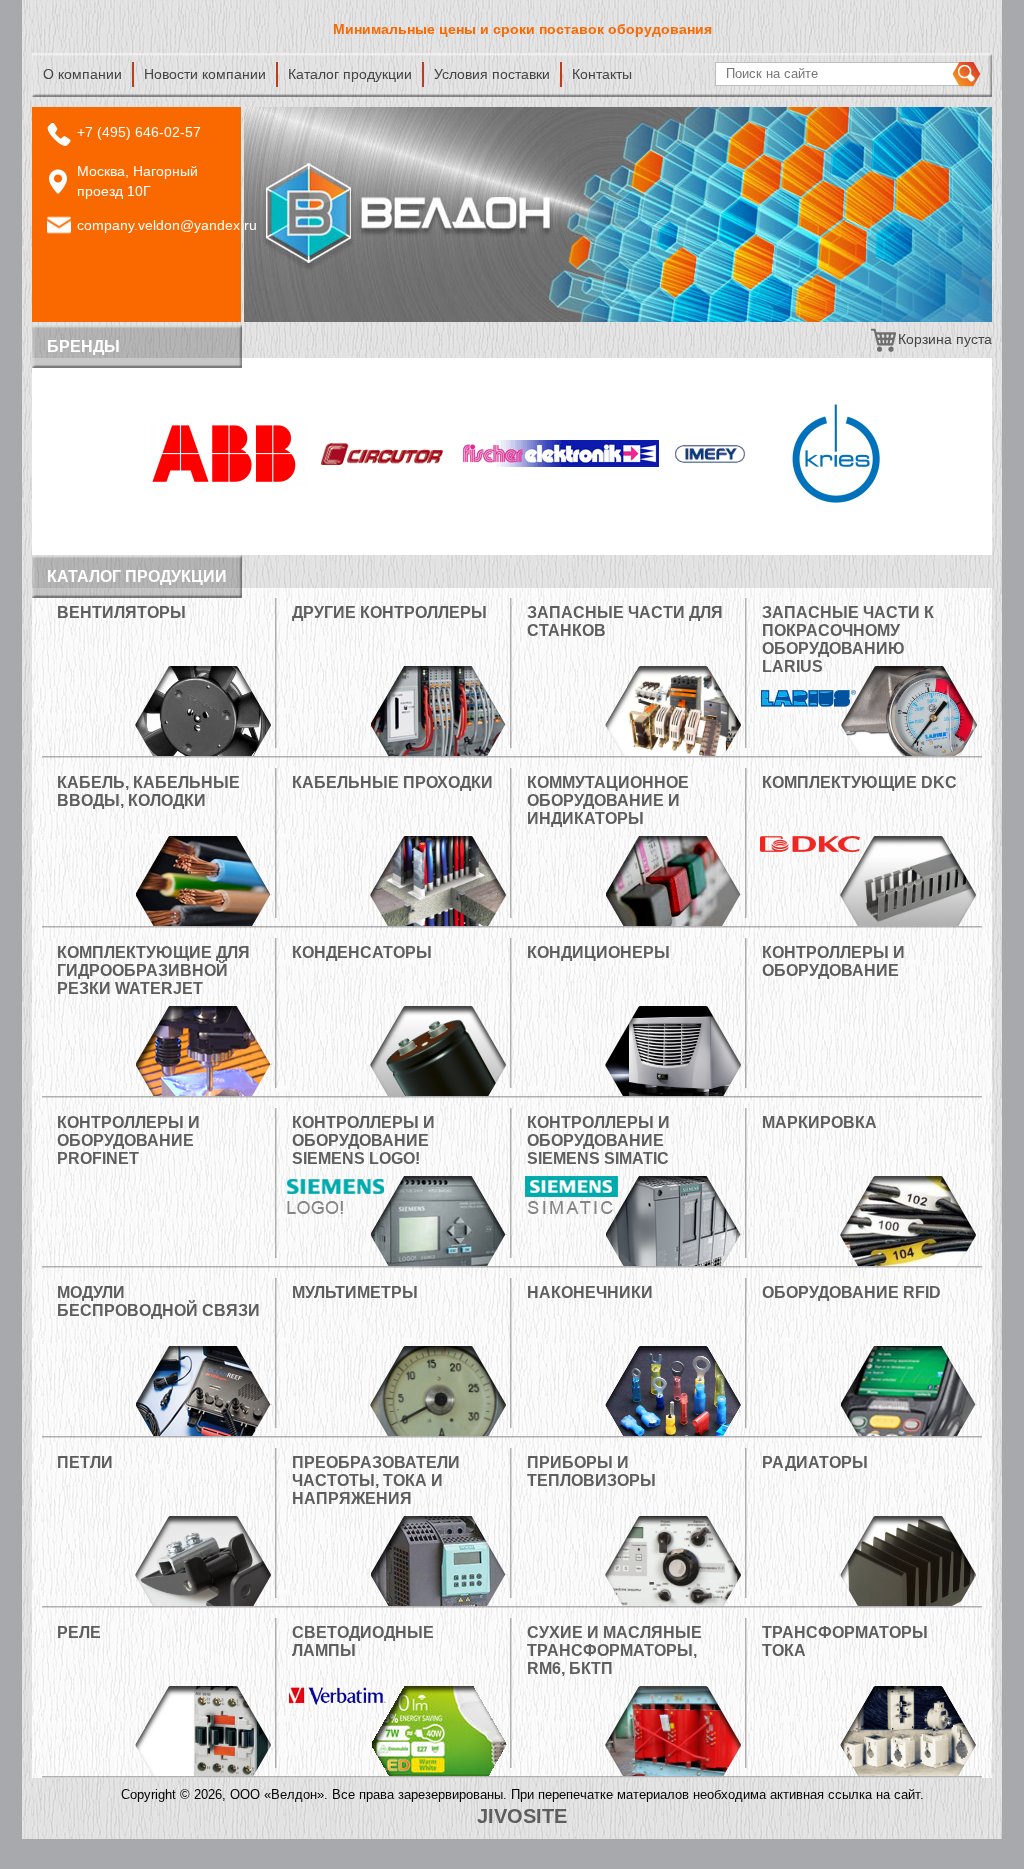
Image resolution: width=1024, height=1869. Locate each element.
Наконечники (590, 1292)
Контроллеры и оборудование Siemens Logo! (363, 1140)
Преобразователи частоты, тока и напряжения (376, 1480)
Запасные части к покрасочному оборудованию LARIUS (848, 639)
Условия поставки (492, 74)
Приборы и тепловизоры (591, 1471)
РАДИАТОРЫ (815, 1462)
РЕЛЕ (79, 1632)
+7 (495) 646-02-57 (139, 132)
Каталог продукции (350, 74)
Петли (85, 1462)
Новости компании (205, 74)
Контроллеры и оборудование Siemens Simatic (598, 1140)
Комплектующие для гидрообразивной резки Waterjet (153, 970)
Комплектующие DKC (859, 782)
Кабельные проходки (392, 782)
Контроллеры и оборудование (833, 961)
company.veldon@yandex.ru (167, 225)
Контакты (602, 74)
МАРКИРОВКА (819, 1122)
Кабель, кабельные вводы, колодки (148, 791)
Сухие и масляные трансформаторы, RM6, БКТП (614, 1650)
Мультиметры (355, 1292)
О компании (82, 74)
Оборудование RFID (851, 1292)
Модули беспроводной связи (158, 1301)
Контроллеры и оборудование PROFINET (128, 1140)
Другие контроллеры (389, 612)
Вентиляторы (121, 612)
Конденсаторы (362, 952)
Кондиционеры (598, 952)
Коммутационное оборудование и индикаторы (608, 800)
